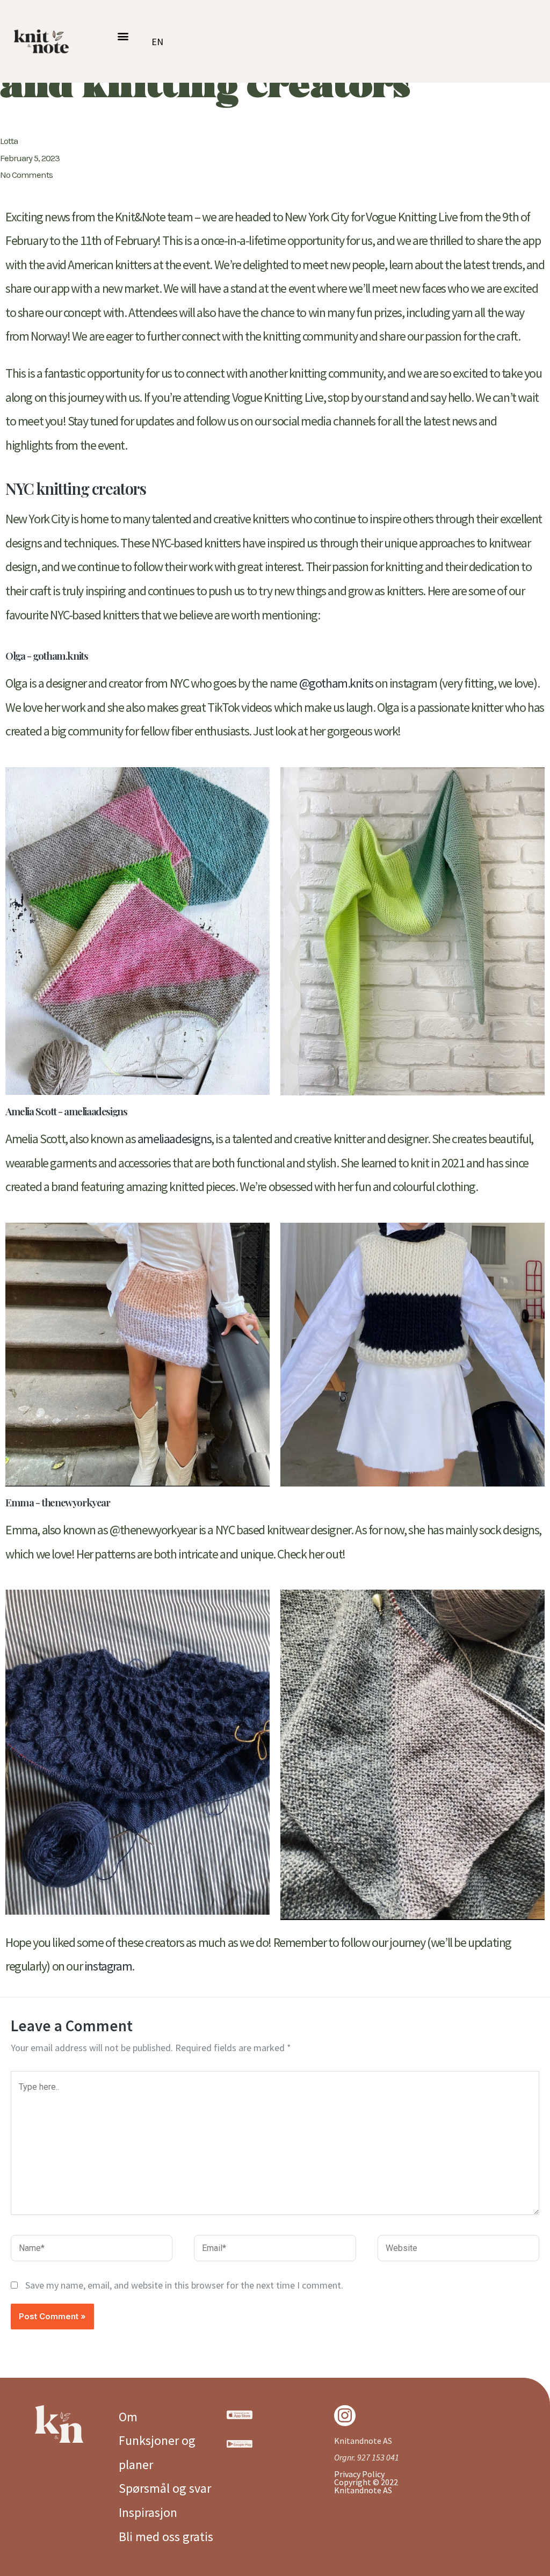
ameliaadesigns (174, 1139)
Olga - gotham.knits (46, 655)
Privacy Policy (359, 2474)
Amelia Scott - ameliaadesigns (66, 1111)
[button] (123, 36)
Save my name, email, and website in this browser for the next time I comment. (184, 2285)
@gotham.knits (337, 683)
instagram (108, 1966)
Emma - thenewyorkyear (58, 1502)
